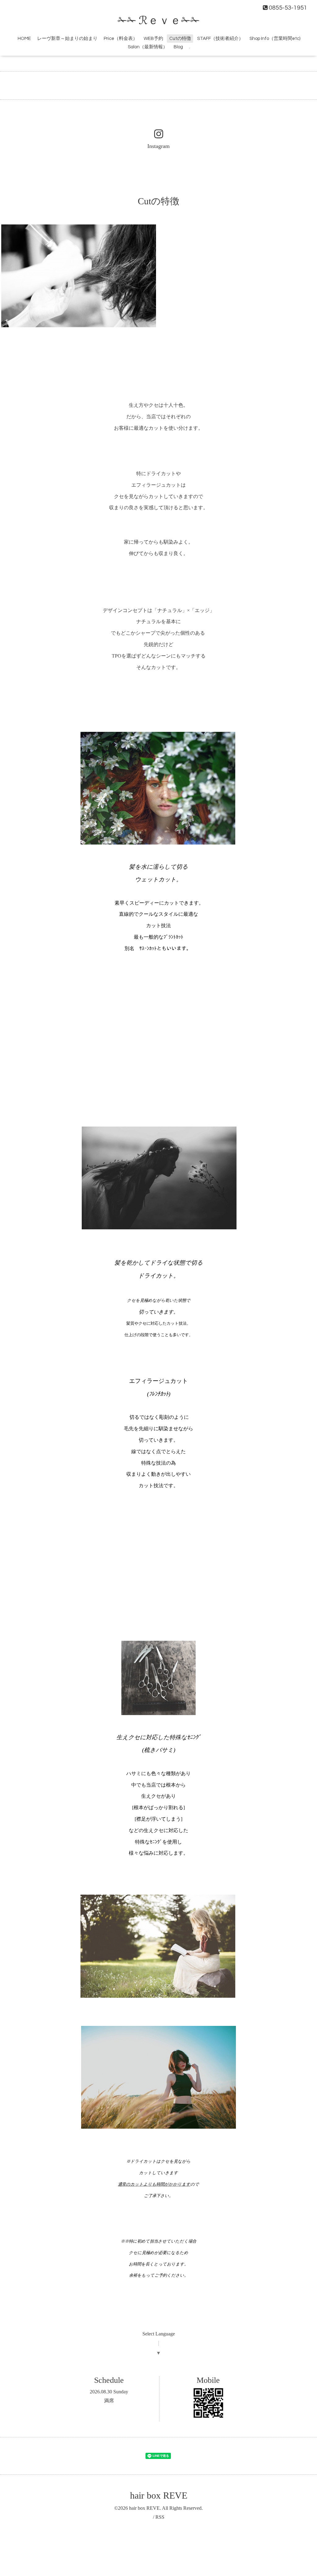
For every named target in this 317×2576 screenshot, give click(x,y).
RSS (160, 2517)
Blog (178, 47)
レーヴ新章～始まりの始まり (67, 39)
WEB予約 (153, 39)
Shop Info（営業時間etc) (275, 39)
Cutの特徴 (180, 39)
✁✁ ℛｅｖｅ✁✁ (159, 21)
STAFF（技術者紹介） (220, 39)
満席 (109, 2401)
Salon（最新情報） (148, 47)
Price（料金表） (121, 39)
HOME (24, 39)
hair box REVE (159, 2495)
